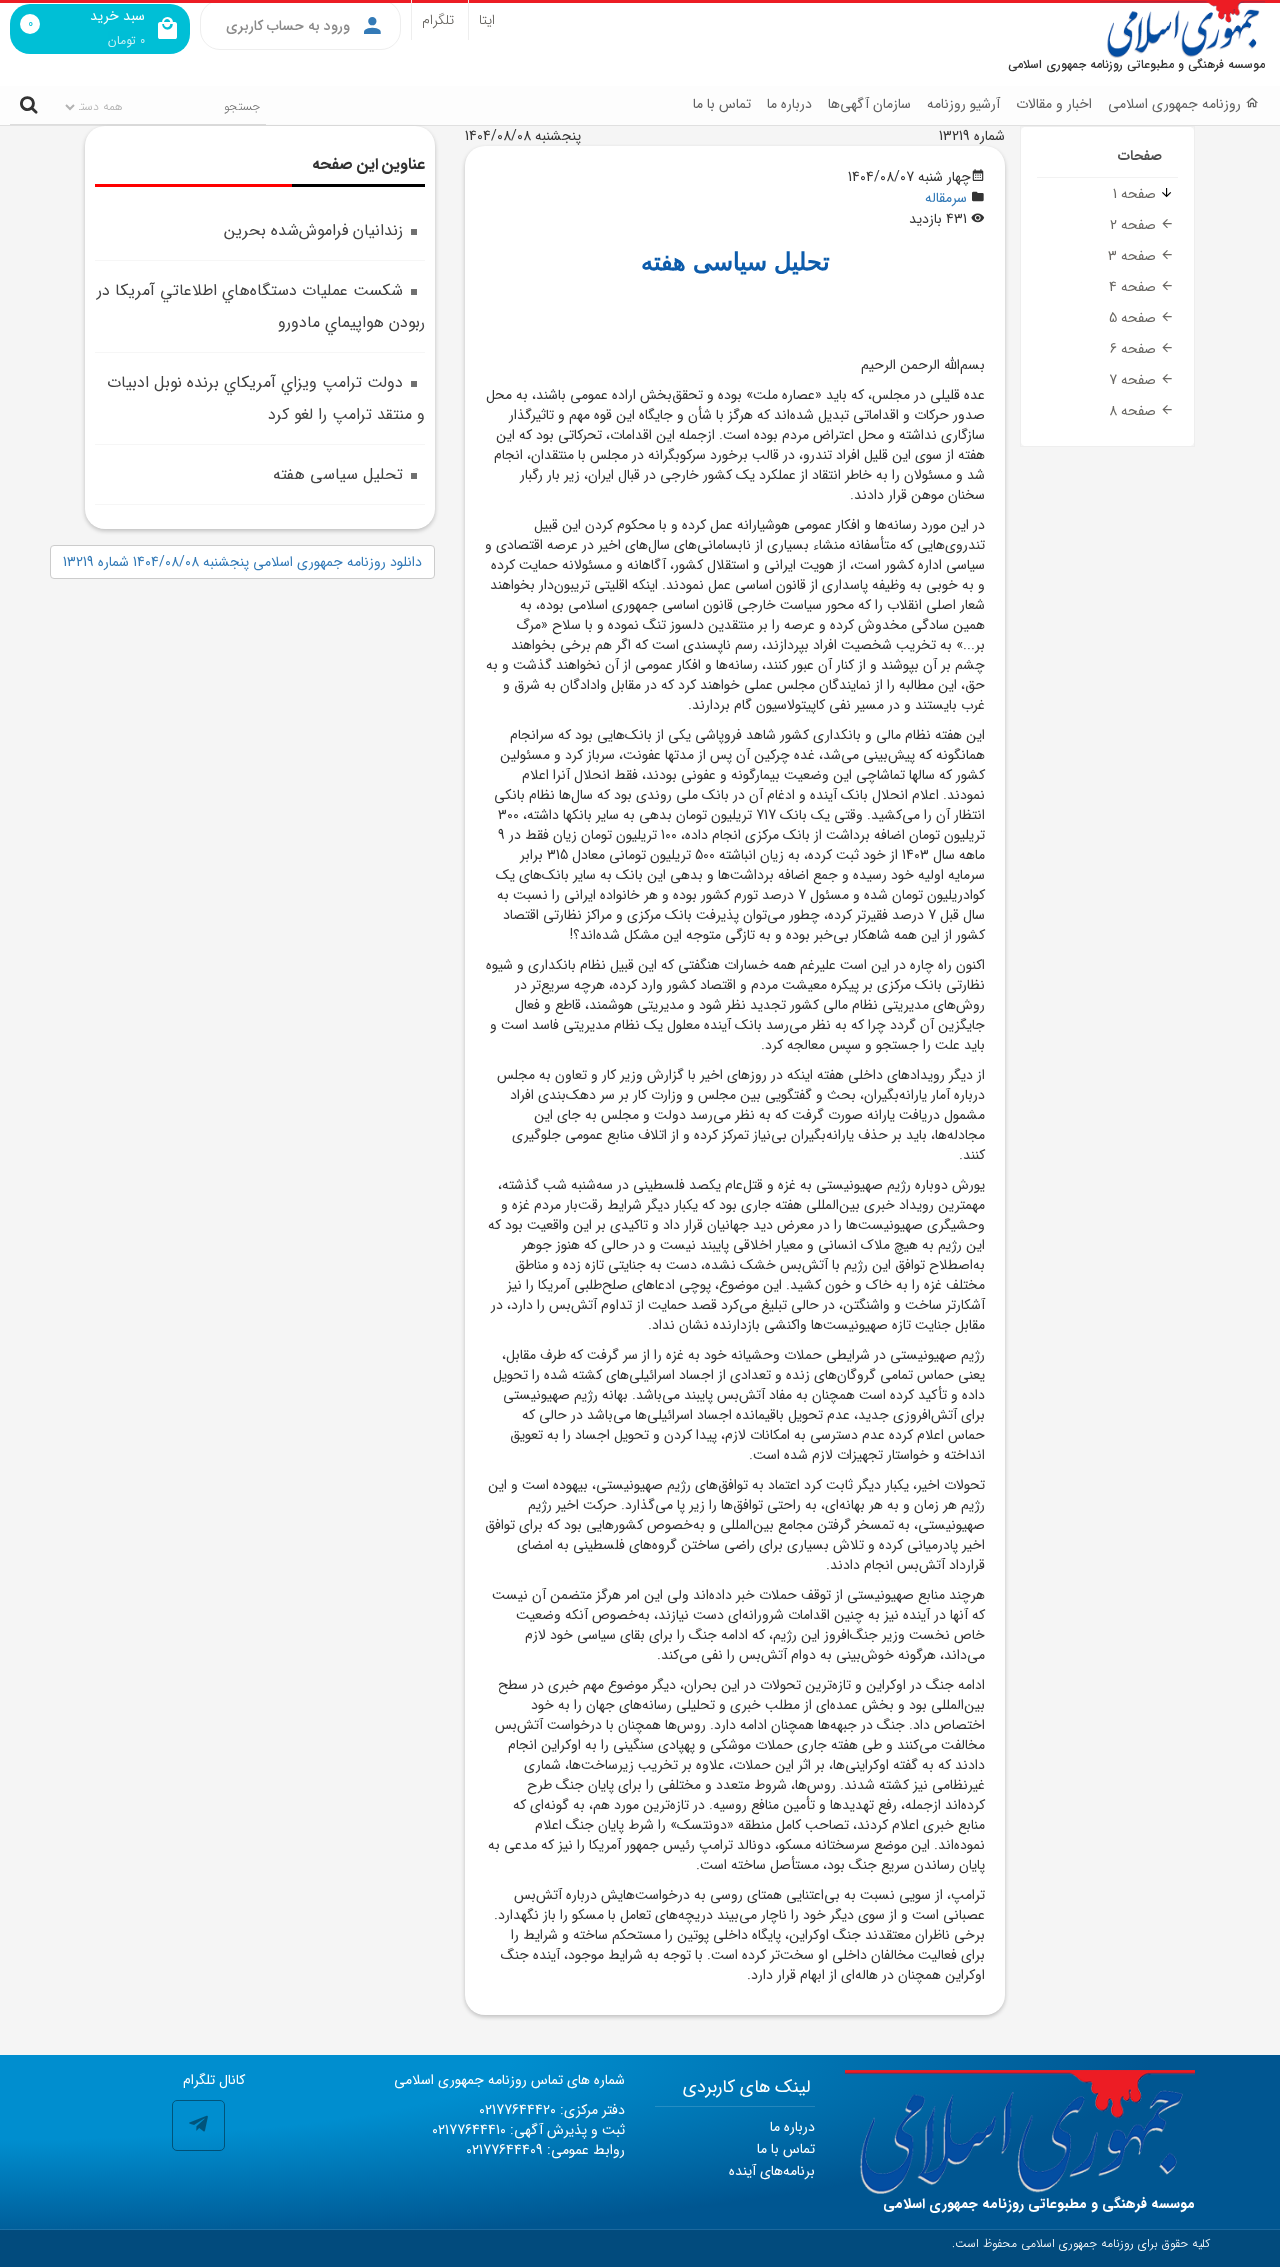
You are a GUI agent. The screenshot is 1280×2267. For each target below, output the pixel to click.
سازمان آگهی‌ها (869, 104)
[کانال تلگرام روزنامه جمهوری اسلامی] (198, 2125)
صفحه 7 (1134, 380)
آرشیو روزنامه (963, 104)
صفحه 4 (1134, 287)
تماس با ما (722, 104)
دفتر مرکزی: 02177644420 (552, 2110)
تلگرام (438, 20)
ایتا (487, 20)
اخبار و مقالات (1054, 104)
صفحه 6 (1135, 349)
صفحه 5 (1134, 318)
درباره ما (789, 104)
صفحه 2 (1135, 225)
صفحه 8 (1134, 411)
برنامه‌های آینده (772, 2171)
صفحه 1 (1136, 194)
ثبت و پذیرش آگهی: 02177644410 (528, 2130)
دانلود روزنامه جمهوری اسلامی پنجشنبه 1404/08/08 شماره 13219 (242, 562)
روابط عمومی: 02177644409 (545, 2150)
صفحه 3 (1134, 256)
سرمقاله (946, 198)
